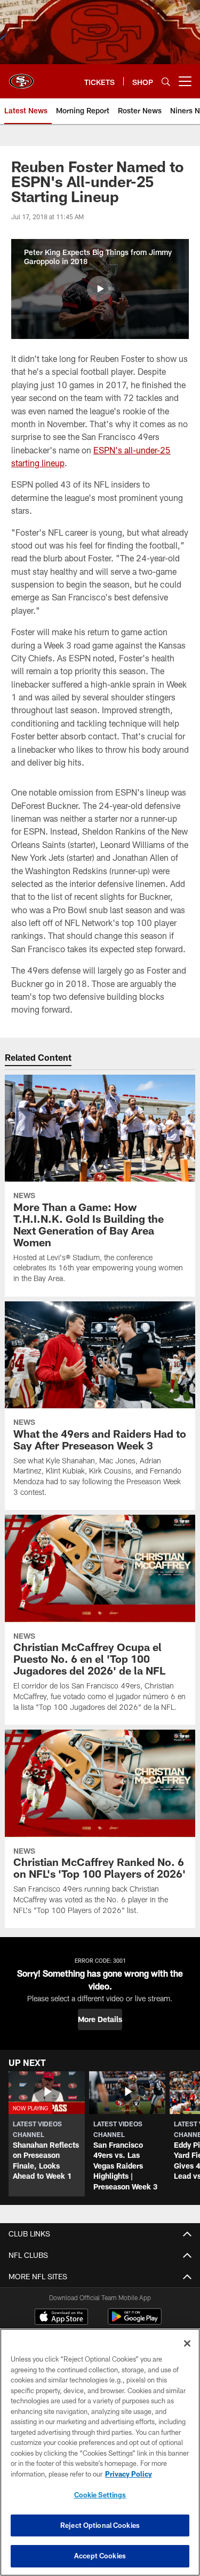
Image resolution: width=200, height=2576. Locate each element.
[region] (100, 2452)
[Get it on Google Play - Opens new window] (135, 2322)
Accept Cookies (100, 2556)
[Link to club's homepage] (21, 77)
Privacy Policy (129, 2474)
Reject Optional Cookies (100, 2525)
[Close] (187, 2343)
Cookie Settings (100, 2495)
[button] (100, 289)
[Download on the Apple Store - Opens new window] (61, 2318)
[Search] (166, 82)
